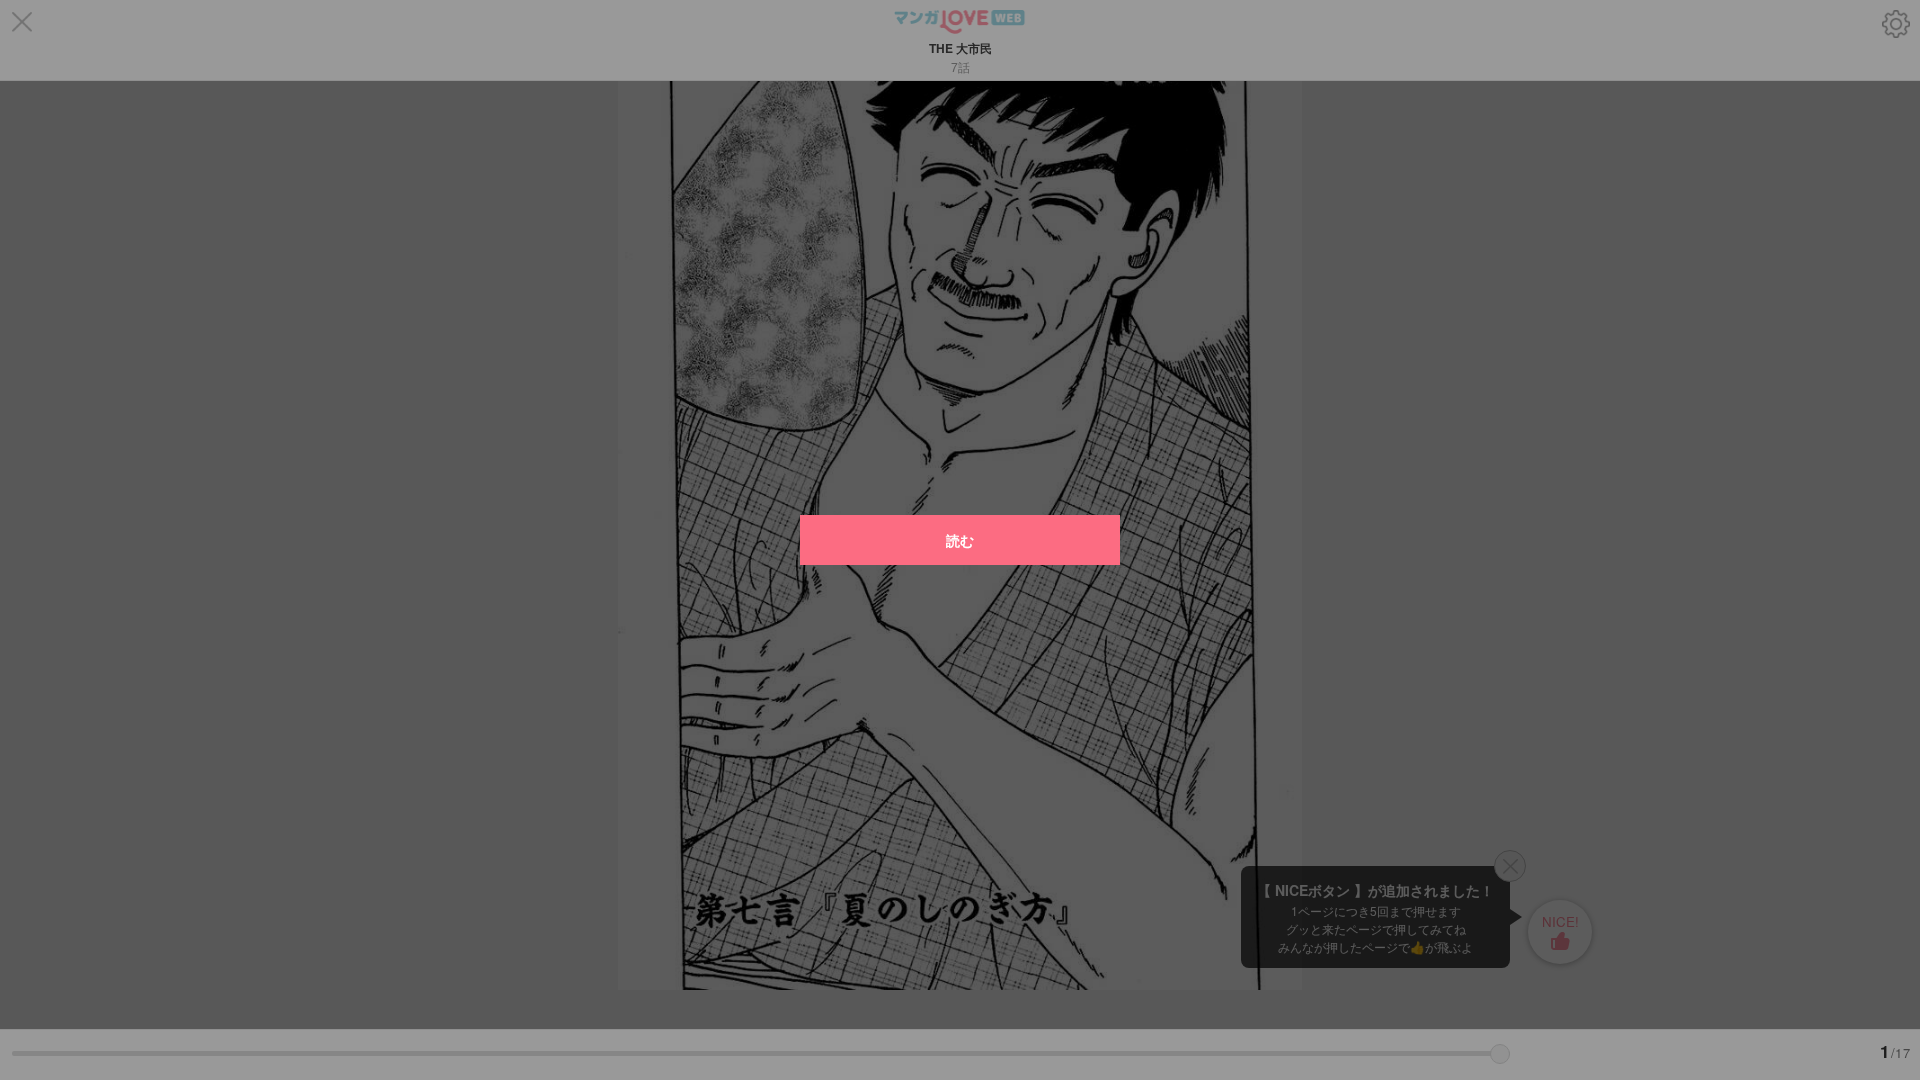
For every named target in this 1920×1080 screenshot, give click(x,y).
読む (960, 540)
